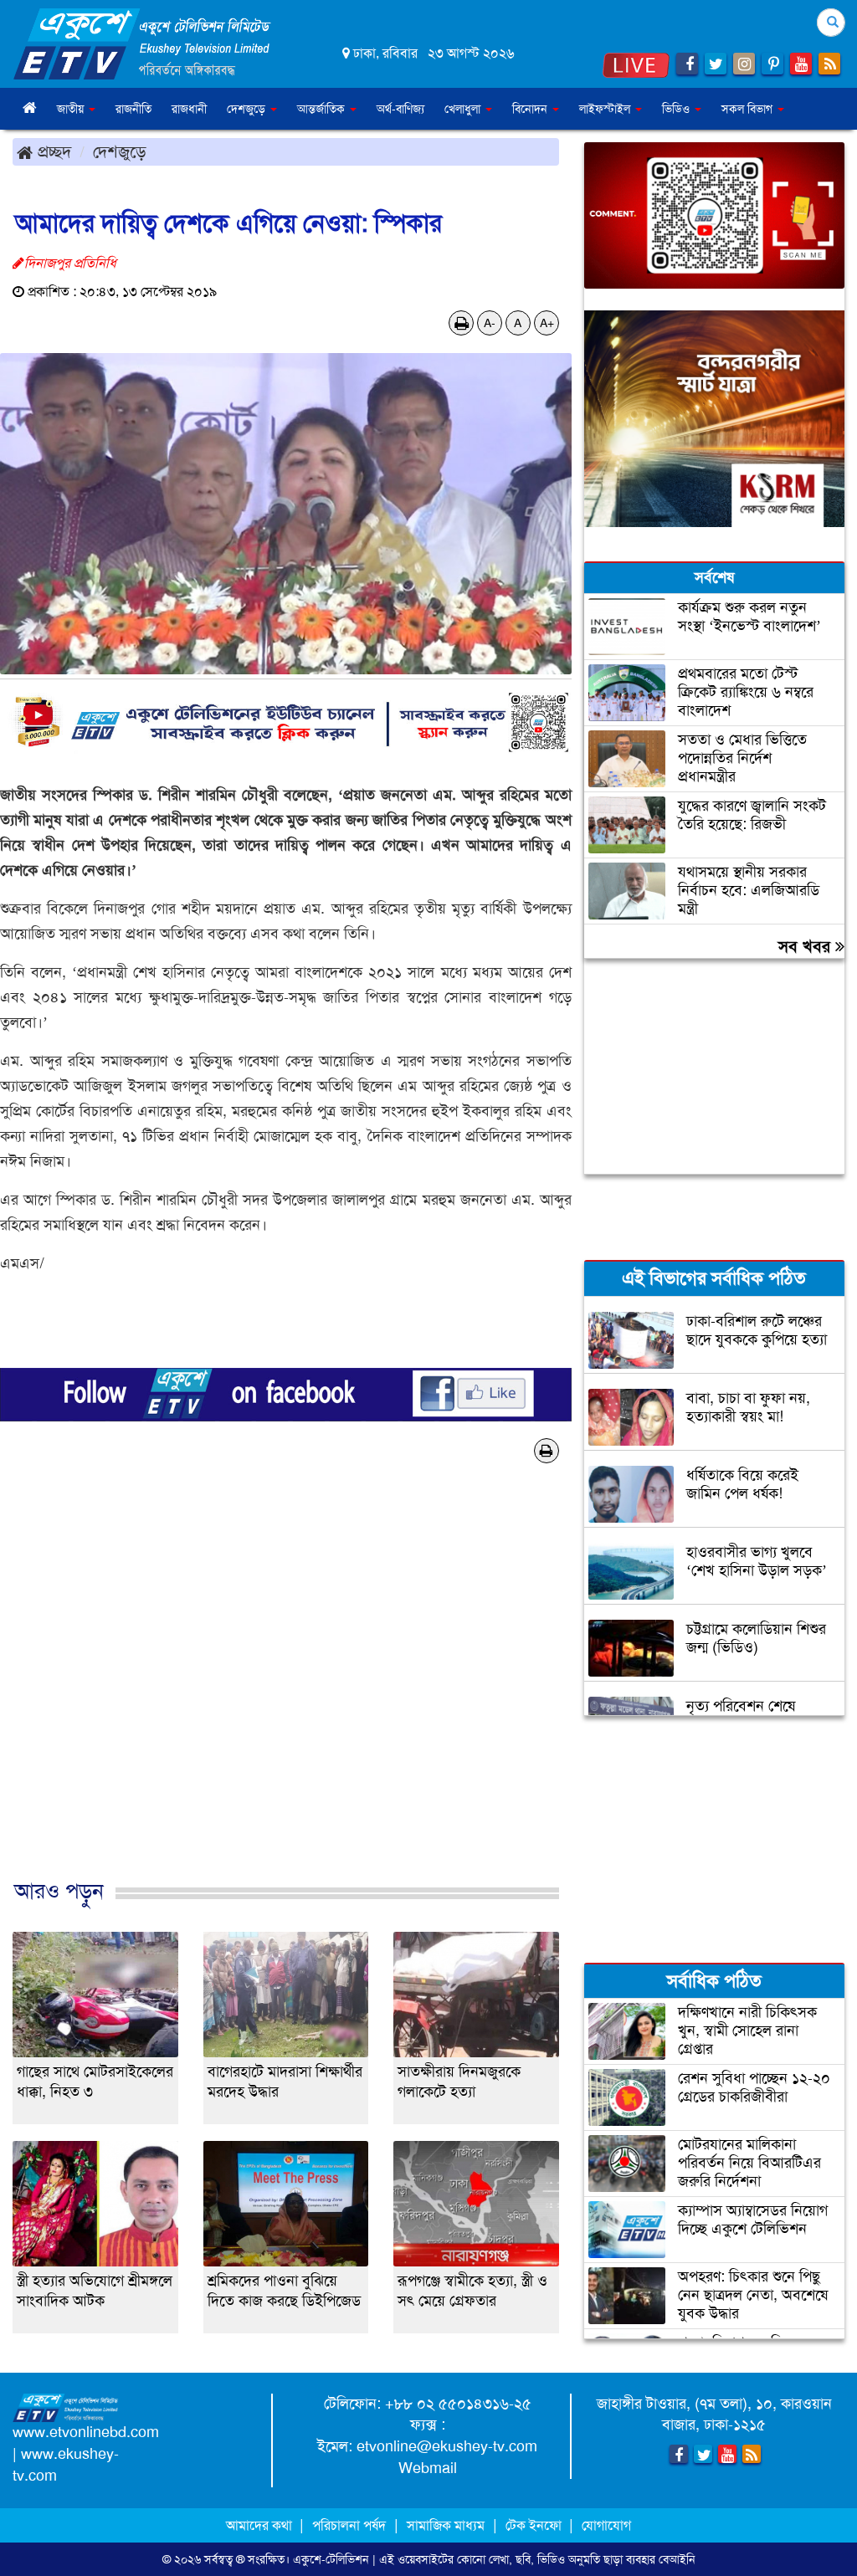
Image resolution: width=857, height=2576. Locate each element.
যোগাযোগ (606, 2525)
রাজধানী (189, 109)
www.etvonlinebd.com (86, 2432)
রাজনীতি (133, 109)
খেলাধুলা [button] (464, 109)
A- (490, 323)
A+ (547, 323)
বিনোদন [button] (531, 109)
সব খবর (807, 946)
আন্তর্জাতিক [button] (323, 109)
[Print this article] (462, 323)
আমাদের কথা (261, 2525)
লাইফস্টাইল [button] (606, 109)
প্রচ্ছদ (52, 151)
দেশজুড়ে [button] (248, 109)
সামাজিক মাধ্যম (446, 2525)
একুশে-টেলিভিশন (331, 2559)
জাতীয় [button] (72, 109)
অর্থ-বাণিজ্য (400, 109)
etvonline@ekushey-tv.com (447, 2446)
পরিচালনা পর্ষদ (349, 2525)
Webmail (428, 2468)
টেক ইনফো (535, 2525)
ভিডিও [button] (677, 109)
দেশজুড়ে (120, 151)
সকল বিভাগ (749, 109)
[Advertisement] (286, 1699)
